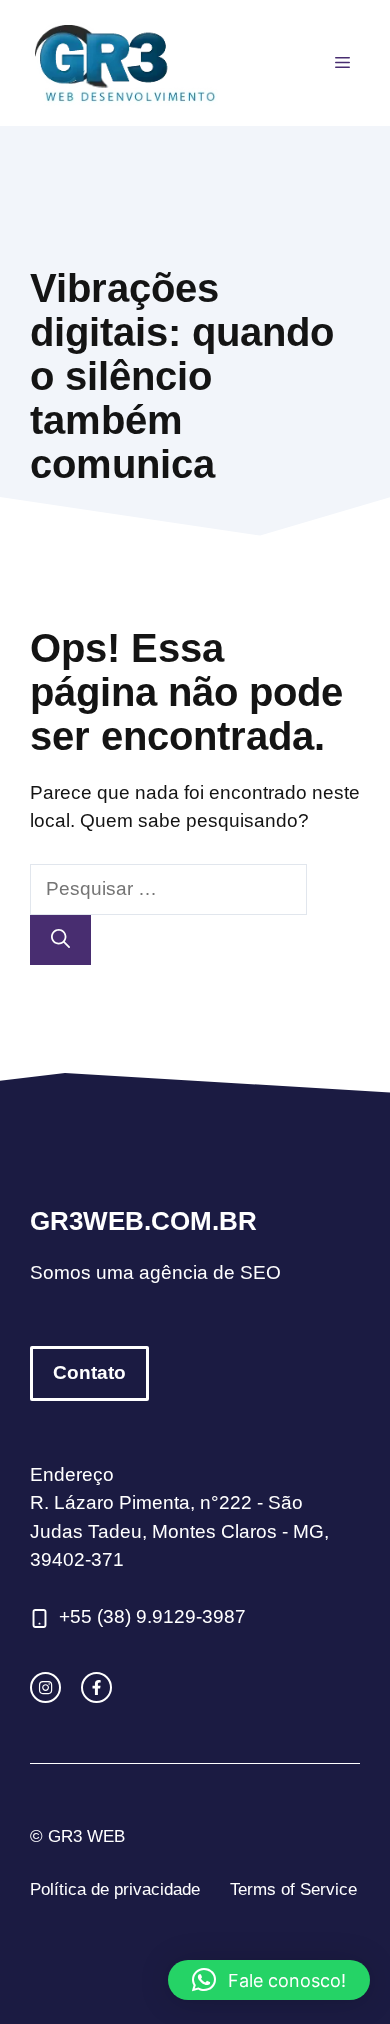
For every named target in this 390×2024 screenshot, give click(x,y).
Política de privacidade (115, 1889)
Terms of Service (293, 1889)
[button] (269, 1980)
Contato (89, 1372)
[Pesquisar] (60, 940)
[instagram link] (45, 1687)
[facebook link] (96, 1687)
